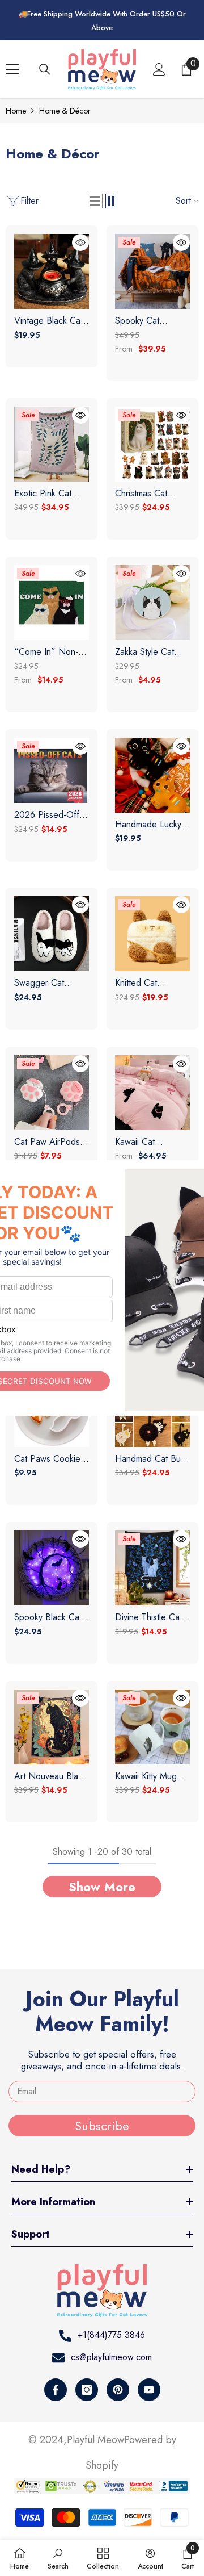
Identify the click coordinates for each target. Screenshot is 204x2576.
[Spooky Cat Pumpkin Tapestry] (152, 271)
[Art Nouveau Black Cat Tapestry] (52, 1727)
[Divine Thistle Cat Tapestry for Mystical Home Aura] (152, 1568)
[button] (95, 201)
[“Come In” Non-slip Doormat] (52, 603)
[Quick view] (80, 242)
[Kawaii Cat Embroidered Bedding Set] (152, 1093)
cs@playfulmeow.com (111, 2357)
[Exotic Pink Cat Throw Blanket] (52, 444)
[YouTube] (149, 2390)
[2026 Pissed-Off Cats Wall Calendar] (52, 770)
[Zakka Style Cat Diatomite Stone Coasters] (152, 603)
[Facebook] (56, 2390)
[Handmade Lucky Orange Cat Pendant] (152, 775)
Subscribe (102, 2126)
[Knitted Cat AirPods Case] (152, 934)
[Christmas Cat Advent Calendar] (152, 444)
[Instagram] (87, 2390)
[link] (58, 2558)
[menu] (12, 69)
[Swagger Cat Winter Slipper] (52, 934)
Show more (102, 1887)
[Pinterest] (118, 2390)
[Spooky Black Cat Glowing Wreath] (52, 1568)
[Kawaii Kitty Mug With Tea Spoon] (152, 1727)
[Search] (45, 69)
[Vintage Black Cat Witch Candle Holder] (52, 271)
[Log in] (159, 69)
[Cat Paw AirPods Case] (52, 1093)
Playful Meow (95, 2440)
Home (16, 111)
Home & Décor (65, 111)
